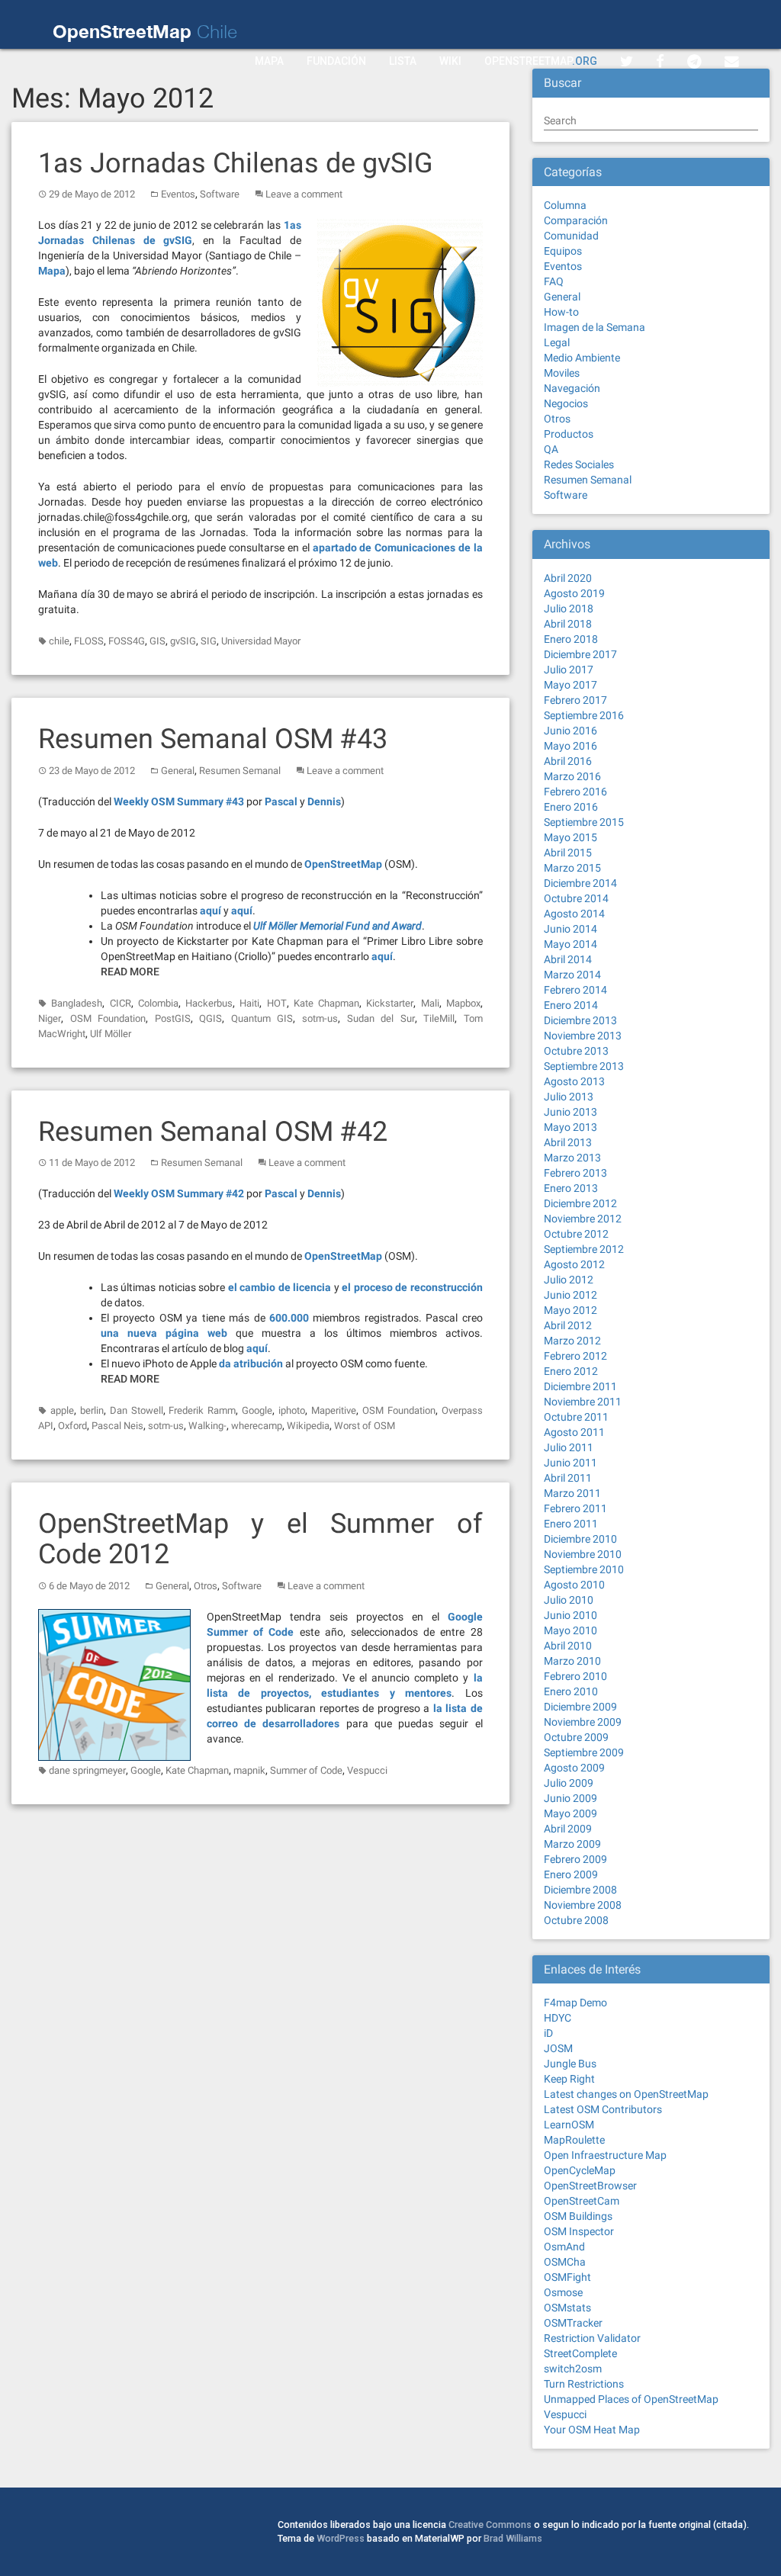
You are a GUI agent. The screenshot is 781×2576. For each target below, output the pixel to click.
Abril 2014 (568, 959)
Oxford (72, 1426)
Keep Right (569, 2079)
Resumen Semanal (240, 771)
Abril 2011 (568, 1478)
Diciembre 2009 (580, 1707)
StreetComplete (580, 2353)
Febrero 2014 (575, 990)
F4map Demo (575, 2003)
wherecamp (257, 1426)
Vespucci (367, 1770)
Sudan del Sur (381, 1018)
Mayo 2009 (570, 1813)
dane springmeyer (87, 1770)
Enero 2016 (571, 807)
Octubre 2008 (576, 1920)
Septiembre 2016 (584, 715)
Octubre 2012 (576, 1234)
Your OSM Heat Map (592, 2430)
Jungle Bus (570, 2064)
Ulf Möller (111, 1034)
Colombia (158, 1003)
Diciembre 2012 (580, 1203)
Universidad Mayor (261, 641)
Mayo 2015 (570, 837)
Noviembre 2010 (583, 1554)
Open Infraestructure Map (605, 2155)
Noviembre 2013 (583, 1036)
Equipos (563, 251)
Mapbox (463, 1003)
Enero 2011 (571, 1524)
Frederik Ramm (202, 1410)
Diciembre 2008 (580, 1890)
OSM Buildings (578, 2216)
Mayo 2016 (570, 746)
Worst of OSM (365, 1426)
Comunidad (571, 236)
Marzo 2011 (572, 1493)
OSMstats (567, 2308)
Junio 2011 (570, 1463)
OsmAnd (564, 2247)
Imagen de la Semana (595, 327)
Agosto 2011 (574, 1432)
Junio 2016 (570, 731)
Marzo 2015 (572, 868)
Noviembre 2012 (583, 1219)
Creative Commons (490, 2525)
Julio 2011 (569, 1447)
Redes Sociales (579, 464)
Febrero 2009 (575, 1859)
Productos (569, 434)
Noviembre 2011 (583, 1402)
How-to (561, 312)
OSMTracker (573, 2323)
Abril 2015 (568, 853)
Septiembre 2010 (584, 1569)
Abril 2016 (568, 761)
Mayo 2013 (570, 1127)
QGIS (211, 1018)
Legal (557, 342)
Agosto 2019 (574, 593)
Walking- (207, 1426)
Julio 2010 (569, 1600)
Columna (565, 205)
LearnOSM (569, 2125)
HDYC (558, 2018)
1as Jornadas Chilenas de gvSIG (236, 163)
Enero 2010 (571, 1691)
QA (551, 449)
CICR (121, 1003)
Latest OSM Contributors (603, 2109)
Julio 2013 (569, 1097)
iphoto (292, 1410)
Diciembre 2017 (580, 654)
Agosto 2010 (574, 1585)
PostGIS (173, 1018)
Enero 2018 (571, 639)
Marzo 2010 (572, 1661)
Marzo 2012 (572, 1341)
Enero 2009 (571, 1874)
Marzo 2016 (572, 776)
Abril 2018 (568, 624)
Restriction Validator (592, 2338)
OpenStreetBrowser (590, 2186)
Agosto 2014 (574, 914)
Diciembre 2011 (580, 1386)
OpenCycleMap (580, 2170)
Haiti (249, 1003)
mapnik (249, 1770)
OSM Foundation (108, 1018)
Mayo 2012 (570, 1310)
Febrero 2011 (575, 1508)
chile (59, 641)
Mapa (269, 61)
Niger (50, 1018)
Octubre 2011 (576, 1417)
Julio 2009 (569, 1783)
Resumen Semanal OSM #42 (213, 1132)
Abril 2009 (568, 1829)
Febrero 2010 (575, 1676)
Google (257, 1410)
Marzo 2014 (572, 975)
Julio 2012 (569, 1280)
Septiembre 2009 (584, 1752)
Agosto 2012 (574, 1264)
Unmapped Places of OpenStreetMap (631, 2399)
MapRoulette (574, 2140)
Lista (403, 61)
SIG (209, 641)
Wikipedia (308, 1426)
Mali (430, 1003)
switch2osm (573, 2369)
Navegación (572, 388)
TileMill (439, 1018)
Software (220, 194)
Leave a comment (304, 194)
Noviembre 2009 (583, 1722)
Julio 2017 (569, 670)
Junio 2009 (570, 1798)
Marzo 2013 (572, 1158)
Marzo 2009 (572, 1844)
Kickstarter (390, 1003)
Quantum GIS (262, 1018)
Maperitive (334, 1410)
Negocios (566, 403)
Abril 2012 (568, 1325)
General (178, 771)
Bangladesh (77, 1003)
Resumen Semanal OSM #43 (213, 739)
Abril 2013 (568, 1142)
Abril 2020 (568, 578)
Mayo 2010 (570, 1630)
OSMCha (565, 2262)
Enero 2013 (571, 1188)
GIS (157, 641)
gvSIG (183, 641)
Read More (130, 972)
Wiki (450, 61)
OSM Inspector (579, 2231)
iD (548, 2033)
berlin (92, 1410)
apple (62, 1410)
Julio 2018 (569, 609)
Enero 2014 (571, 1005)
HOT (277, 1003)
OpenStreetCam (582, 2201)
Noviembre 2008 (583, 1905)
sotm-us (320, 1018)
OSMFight (567, 2277)
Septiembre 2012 (584, 1249)
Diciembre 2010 (580, 1539)
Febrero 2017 (575, 700)
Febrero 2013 (575, 1173)
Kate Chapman (326, 1003)
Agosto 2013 (574, 1081)
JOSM (558, 2048)
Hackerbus (209, 1003)
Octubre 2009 (576, 1737)
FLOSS (89, 641)
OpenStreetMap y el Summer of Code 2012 (260, 1539)
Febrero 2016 (575, 792)
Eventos (178, 194)
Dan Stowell (137, 1410)
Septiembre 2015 (584, 822)
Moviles (562, 373)
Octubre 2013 (576, 1051)
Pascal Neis (117, 1426)
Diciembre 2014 (580, 883)
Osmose (563, 2292)
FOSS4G (127, 641)
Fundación (336, 61)
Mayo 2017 (570, 685)
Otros (206, 1586)
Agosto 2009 (574, 1768)
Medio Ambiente (582, 358)
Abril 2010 (568, 1646)
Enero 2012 (571, 1371)
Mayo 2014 (570, 944)
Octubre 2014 (576, 898)
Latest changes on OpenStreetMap (626, 2094)
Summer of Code (306, 1770)
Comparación (576, 220)
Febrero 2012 (575, 1356)
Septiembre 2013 (584, 1066)
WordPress (341, 2538)
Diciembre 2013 (580, 1020)
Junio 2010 (570, 1615)
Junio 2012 (570, 1295)
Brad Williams (513, 2538)
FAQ (554, 281)
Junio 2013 (570, 1112)
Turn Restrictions (584, 2384)
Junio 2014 (570, 929)
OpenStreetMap (541, 61)
